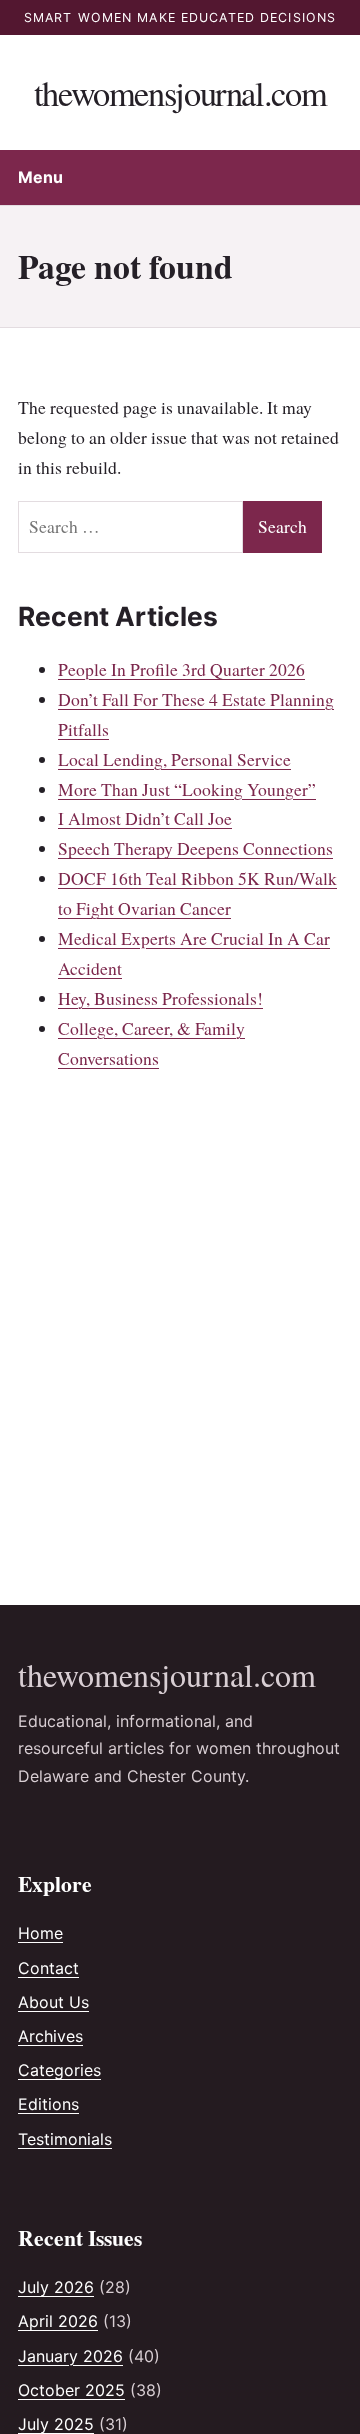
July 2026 (56, 2287)
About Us (53, 2002)
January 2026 (70, 2356)
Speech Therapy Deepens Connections (195, 848)
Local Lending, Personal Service (174, 759)
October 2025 (71, 2390)
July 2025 (56, 2424)
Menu (40, 177)
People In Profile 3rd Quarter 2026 (181, 669)
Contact (48, 1968)
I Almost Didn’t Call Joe (145, 818)
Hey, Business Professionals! (160, 998)
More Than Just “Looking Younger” (187, 789)
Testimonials (65, 2139)
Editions (48, 2104)
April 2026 (58, 2321)
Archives (50, 2036)
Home (40, 1933)
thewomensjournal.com (180, 93)
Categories (59, 2070)
